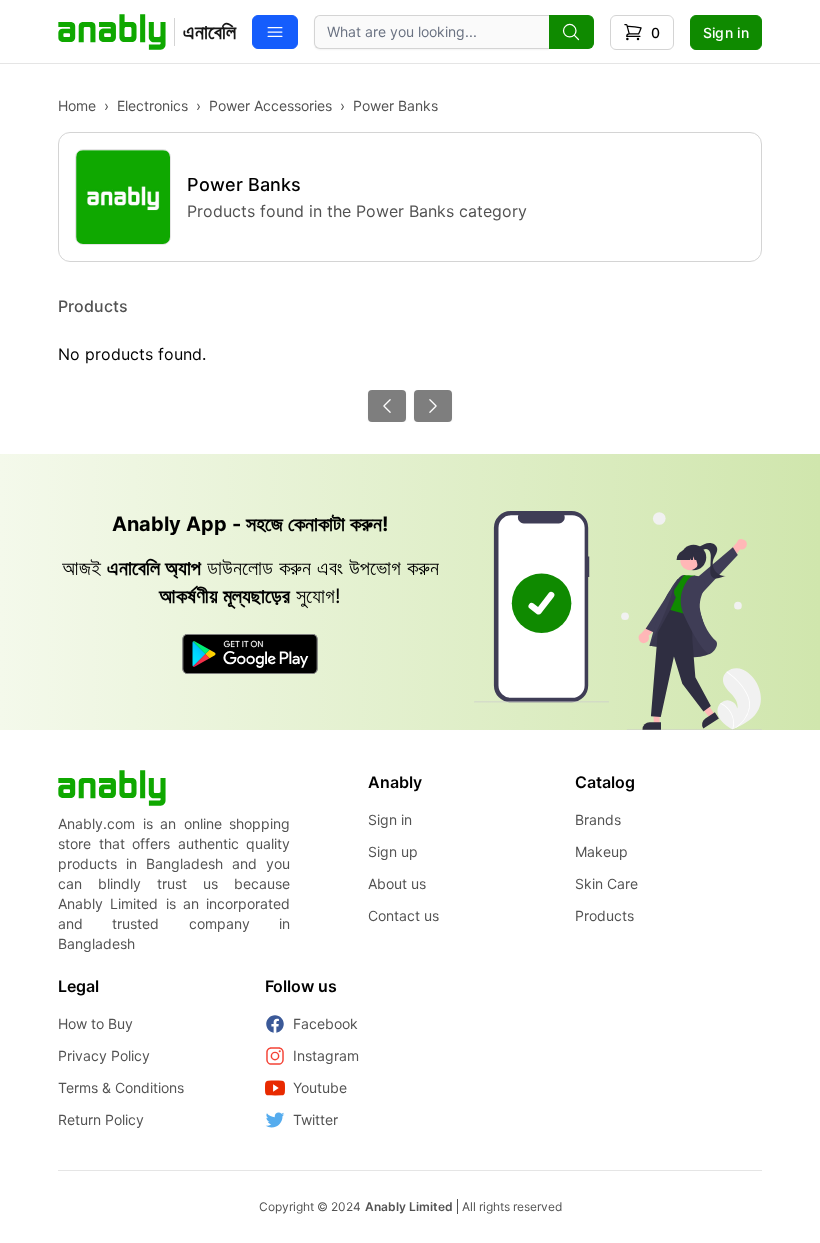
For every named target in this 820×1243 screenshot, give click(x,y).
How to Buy (95, 1023)
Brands (598, 819)
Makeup (601, 851)
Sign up (393, 851)
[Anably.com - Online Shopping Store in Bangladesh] (112, 788)
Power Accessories (270, 105)
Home (77, 105)
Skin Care (606, 883)
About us (397, 883)
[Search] (571, 32)
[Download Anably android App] (250, 654)
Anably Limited (409, 1206)
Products (604, 915)
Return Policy (101, 1119)
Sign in (726, 32)
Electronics (152, 105)
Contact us (403, 915)
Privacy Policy (104, 1055)
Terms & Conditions (121, 1087)
